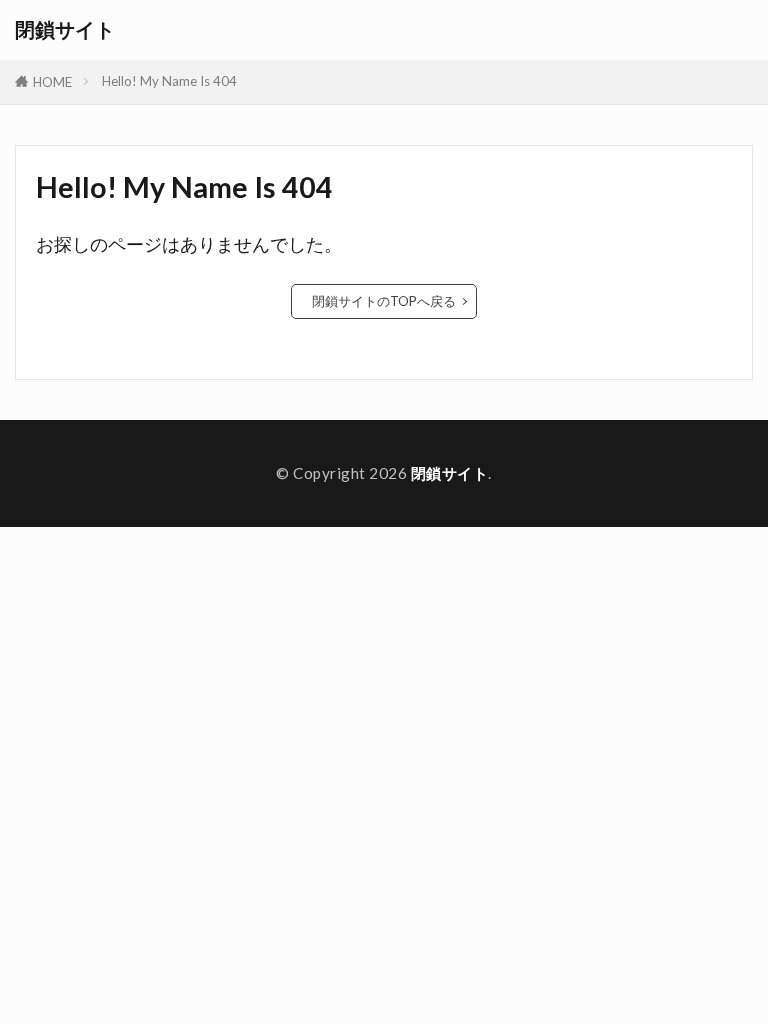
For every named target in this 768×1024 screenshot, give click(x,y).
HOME (52, 82)
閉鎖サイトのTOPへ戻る (384, 301)
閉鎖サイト (65, 30)
